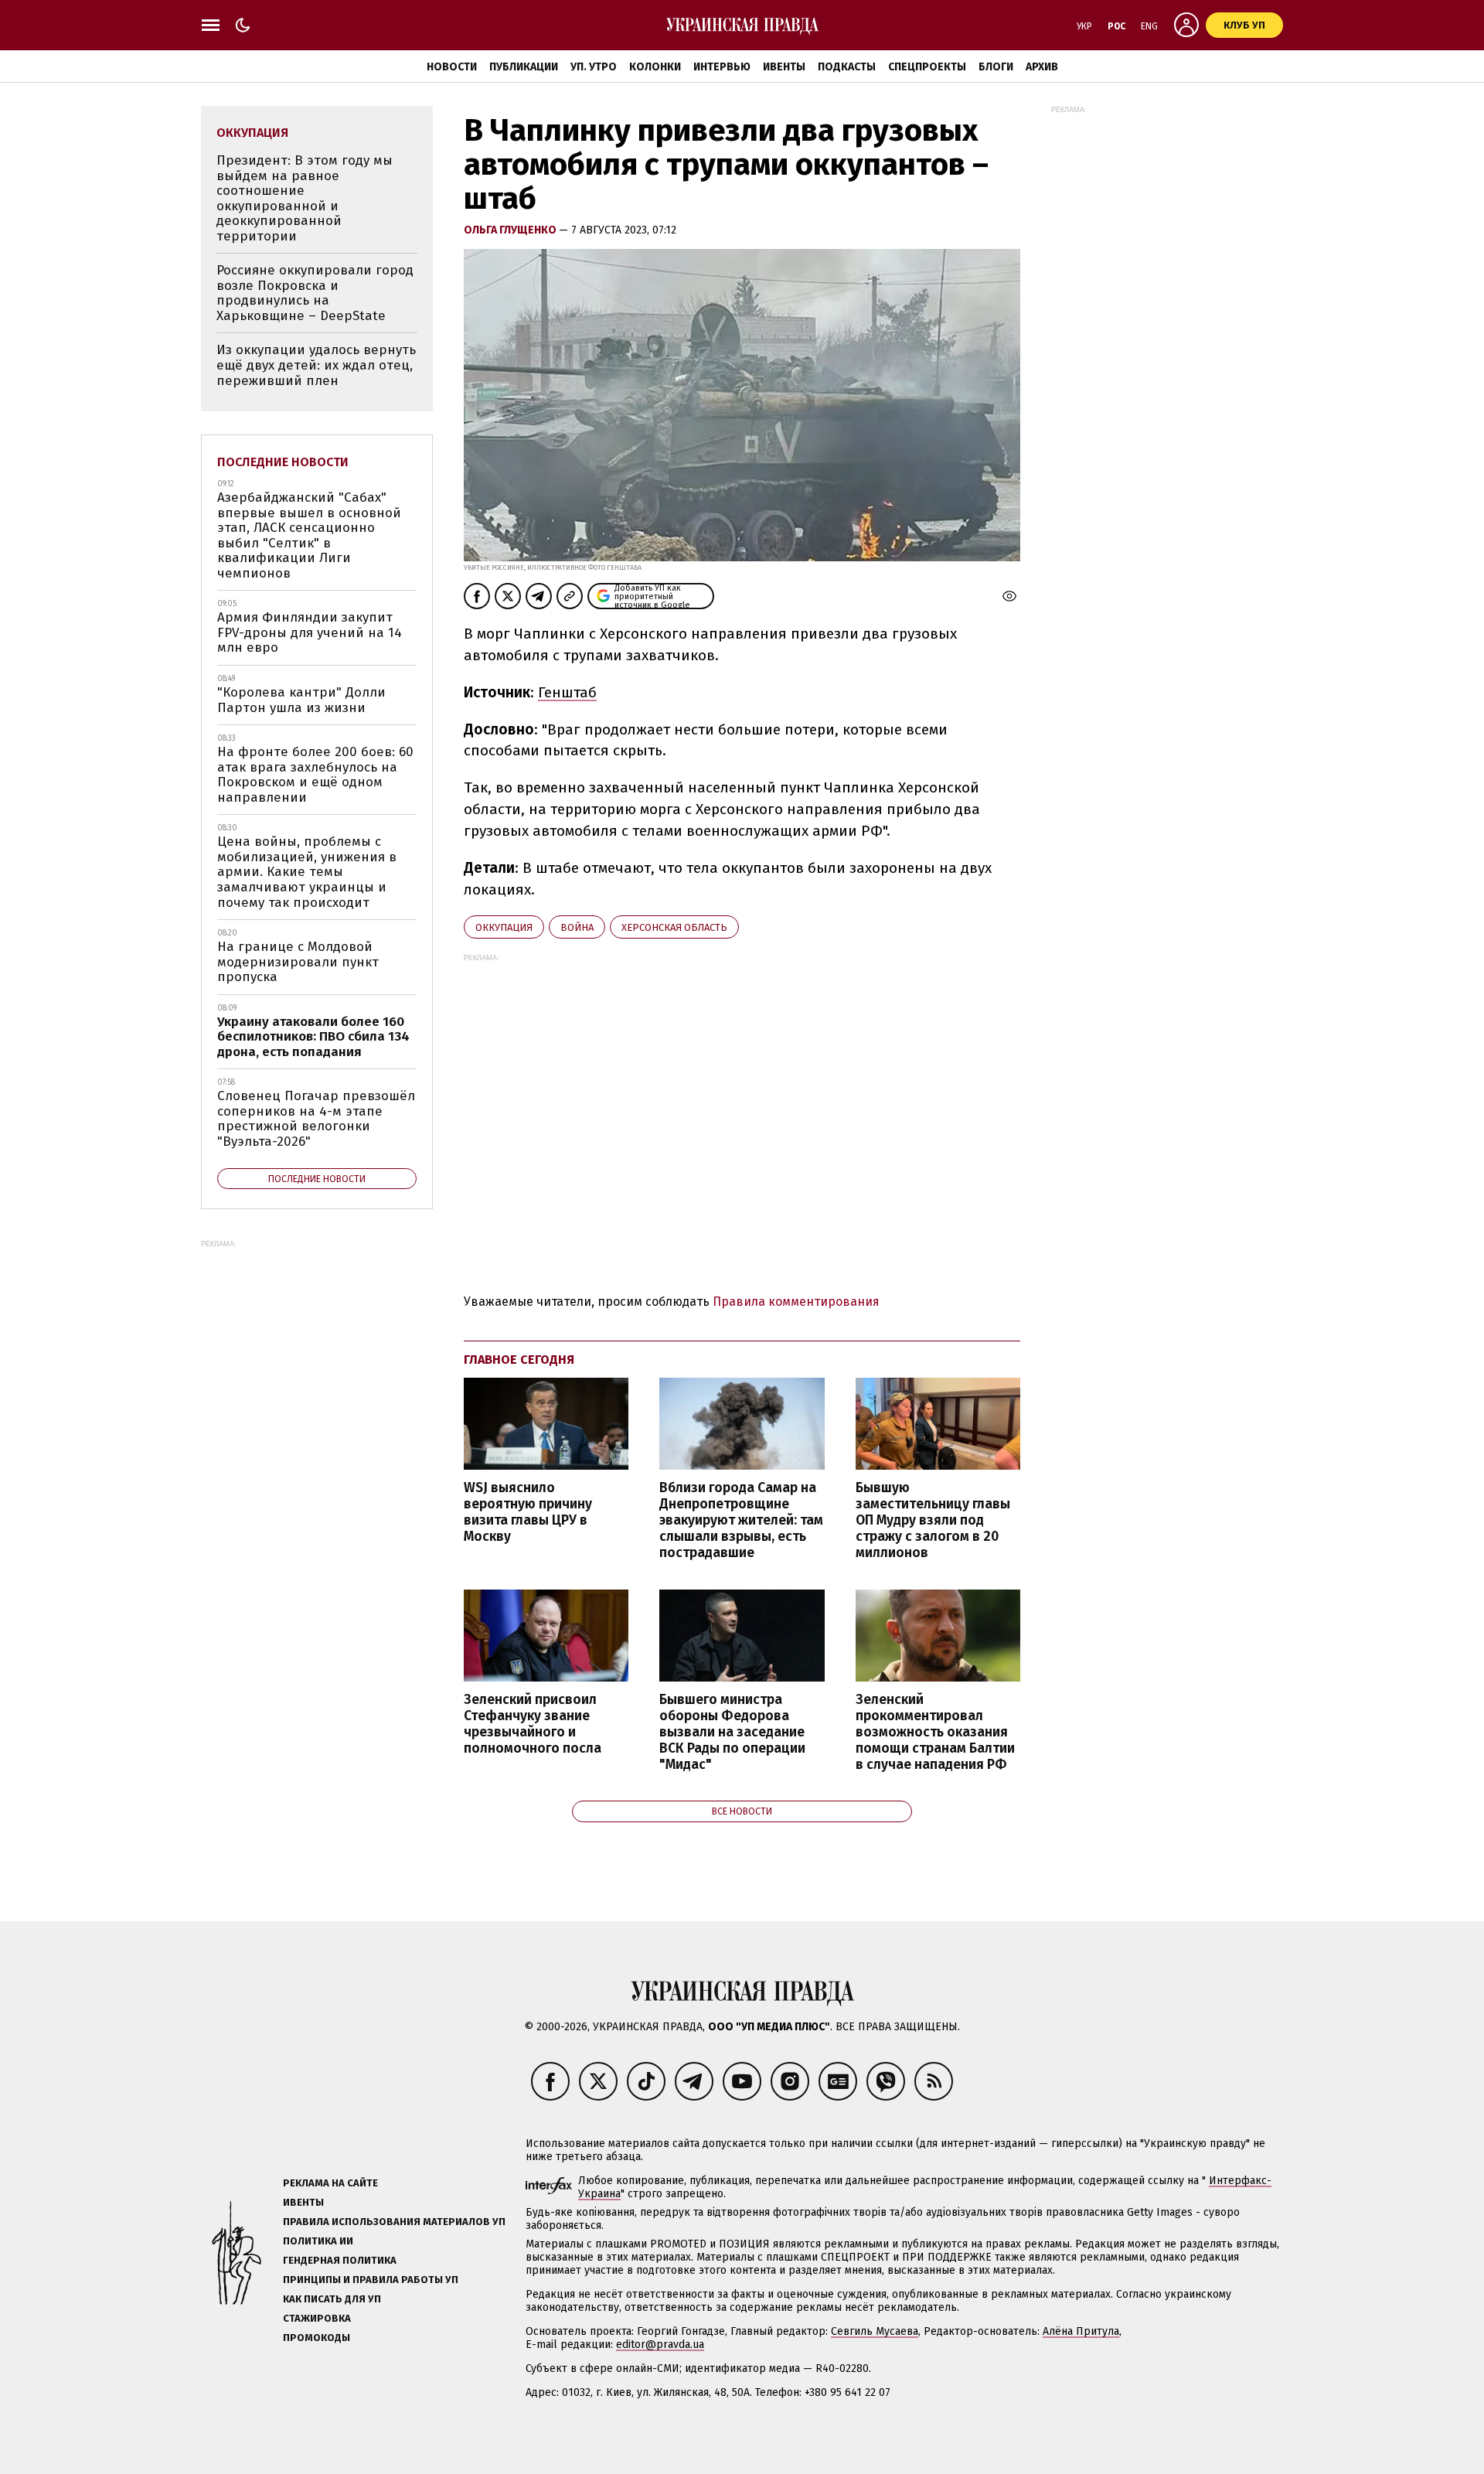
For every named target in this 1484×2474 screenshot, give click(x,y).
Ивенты (784, 67)
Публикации (524, 67)
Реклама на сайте (330, 2183)
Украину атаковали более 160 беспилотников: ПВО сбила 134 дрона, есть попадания (313, 1037)
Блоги (996, 67)
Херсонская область (674, 927)
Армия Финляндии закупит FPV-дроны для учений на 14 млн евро (310, 632)
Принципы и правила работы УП (371, 2280)
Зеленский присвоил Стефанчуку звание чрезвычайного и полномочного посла (533, 1724)
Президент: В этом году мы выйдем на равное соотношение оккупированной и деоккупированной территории (305, 198)
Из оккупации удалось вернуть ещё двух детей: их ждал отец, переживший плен (316, 365)
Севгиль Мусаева (875, 2331)
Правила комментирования (796, 1302)
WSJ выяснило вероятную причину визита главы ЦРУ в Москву (528, 1512)
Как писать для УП (332, 2299)
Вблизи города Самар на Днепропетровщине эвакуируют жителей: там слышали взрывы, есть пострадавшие (741, 1521)
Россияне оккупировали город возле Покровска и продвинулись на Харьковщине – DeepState (315, 293)
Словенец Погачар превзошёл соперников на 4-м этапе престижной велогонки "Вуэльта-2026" (316, 1119)
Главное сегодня (519, 1360)
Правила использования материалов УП (394, 2222)
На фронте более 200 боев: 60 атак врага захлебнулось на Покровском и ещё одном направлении (315, 775)
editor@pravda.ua (660, 2345)
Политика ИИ (318, 2241)
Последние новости (283, 462)
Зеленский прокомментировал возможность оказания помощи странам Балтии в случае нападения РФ (935, 1733)
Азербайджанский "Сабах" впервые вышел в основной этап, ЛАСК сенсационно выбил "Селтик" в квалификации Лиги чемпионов (309, 535)
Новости (452, 67)
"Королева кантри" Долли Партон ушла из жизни (301, 700)
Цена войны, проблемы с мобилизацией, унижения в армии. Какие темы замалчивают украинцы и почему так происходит (307, 872)
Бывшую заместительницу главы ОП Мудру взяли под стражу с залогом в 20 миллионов (933, 1521)
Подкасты (847, 67)
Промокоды (317, 2338)
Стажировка (317, 2318)
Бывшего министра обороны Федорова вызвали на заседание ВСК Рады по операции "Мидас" (732, 1733)
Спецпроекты (927, 67)
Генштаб (567, 692)
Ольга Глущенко (511, 230)
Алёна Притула (1081, 2331)
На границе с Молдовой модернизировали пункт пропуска (298, 962)
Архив (1042, 67)
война (577, 927)
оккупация (504, 927)
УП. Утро (594, 67)
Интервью (722, 67)
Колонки (655, 67)
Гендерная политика (340, 2260)
